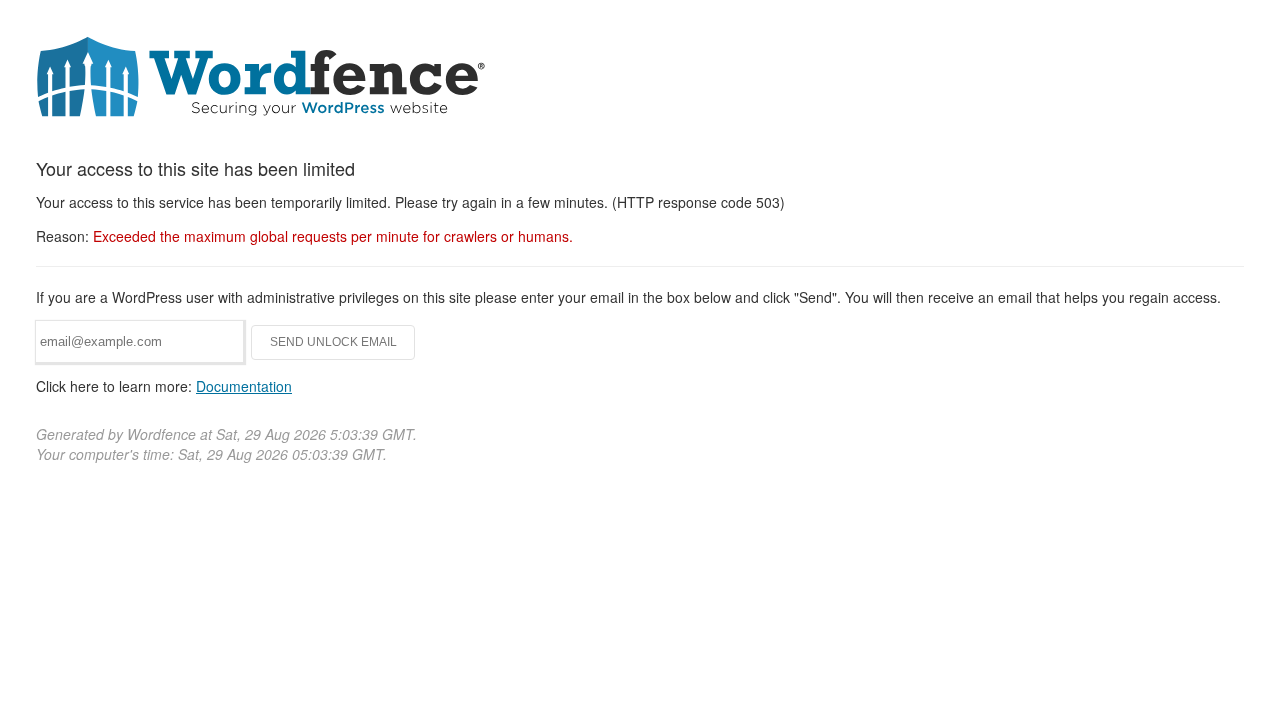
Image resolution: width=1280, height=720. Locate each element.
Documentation (244, 386)
